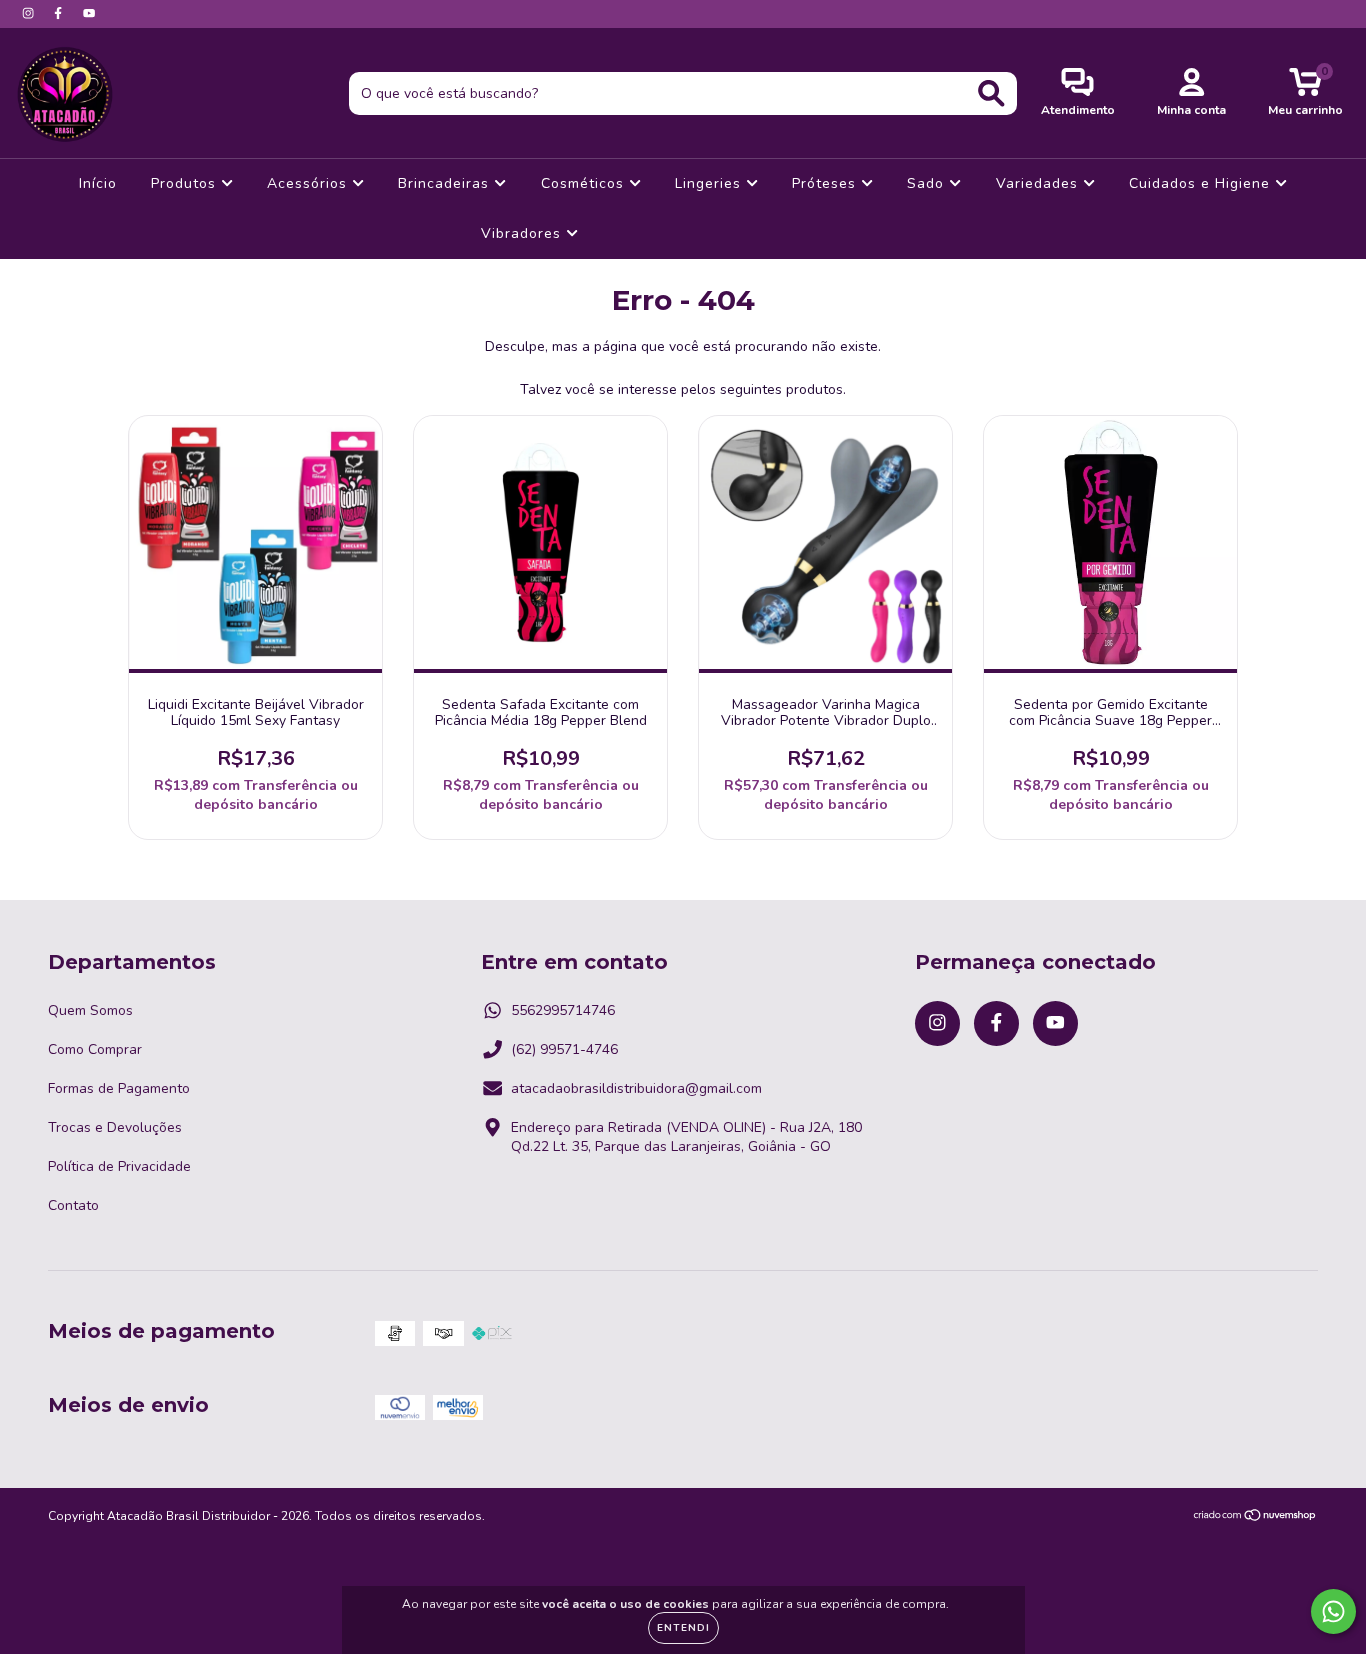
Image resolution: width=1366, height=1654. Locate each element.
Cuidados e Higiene (1202, 183)
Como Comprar (95, 1049)
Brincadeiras (446, 183)
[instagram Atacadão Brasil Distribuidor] (30, 13)
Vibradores (523, 233)
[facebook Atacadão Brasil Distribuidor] (60, 13)
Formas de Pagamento (119, 1088)
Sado (928, 183)
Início (98, 183)
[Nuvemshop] (1255, 1518)
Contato (73, 1205)
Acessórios (309, 183)
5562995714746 (563, 1010)
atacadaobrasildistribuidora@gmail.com (636, 1088)
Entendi (683, 1628)
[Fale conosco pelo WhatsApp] (1333, 1611)
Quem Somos (90, 1010)
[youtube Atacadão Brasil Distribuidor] (89, 13)
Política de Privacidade (119, 1166)
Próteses (826, 183)
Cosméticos (585, 183)
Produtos (186, 183)
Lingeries (710, 183)
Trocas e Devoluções (115, 1127)
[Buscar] (991, 93)
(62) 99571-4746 (564, 1049)
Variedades (1039, 183)
